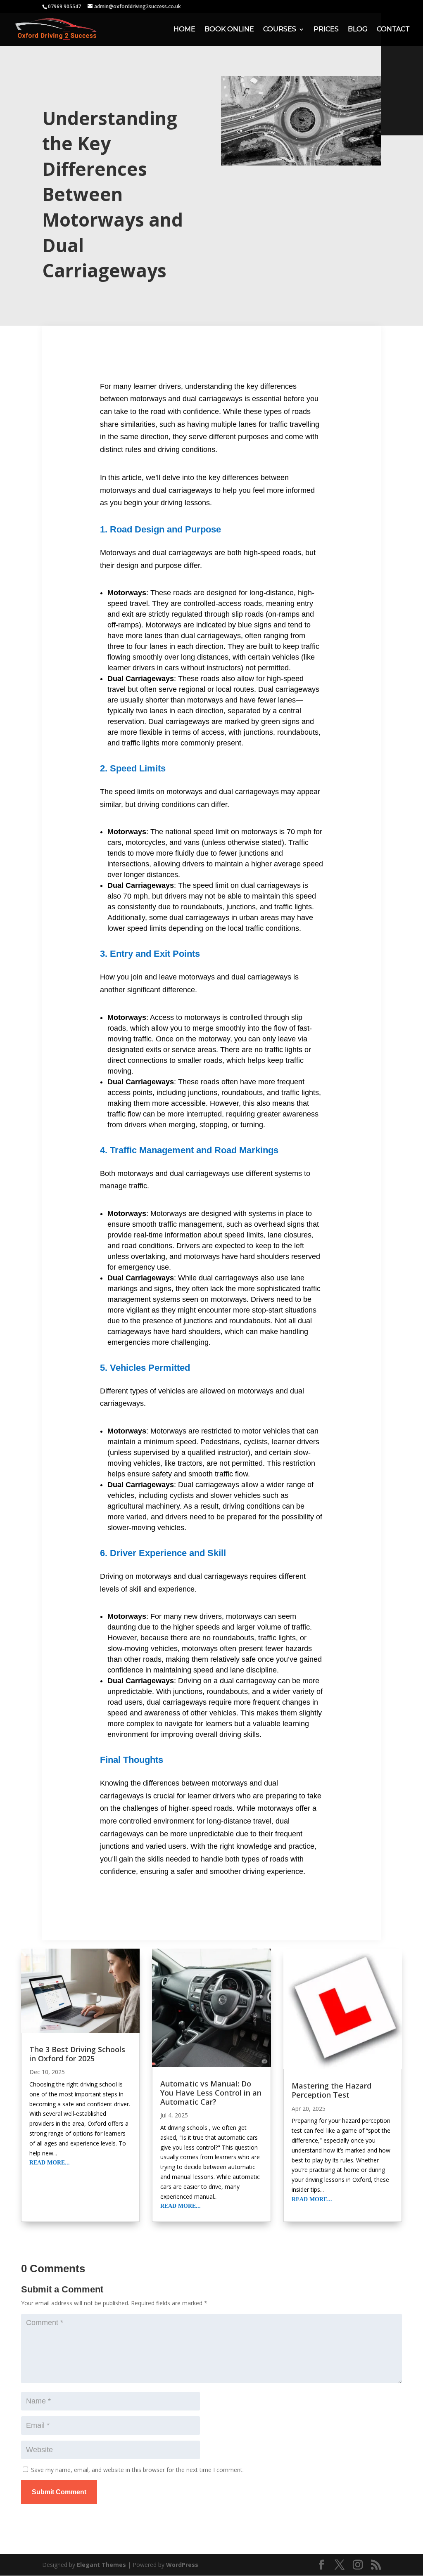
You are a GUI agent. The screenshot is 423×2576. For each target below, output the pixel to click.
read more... (50, 2163)
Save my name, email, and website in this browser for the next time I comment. (137, 2470)
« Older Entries (40, 2239)
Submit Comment (59, 2492)
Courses (280, 30)
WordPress (182, 2565)
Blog (358, 30)
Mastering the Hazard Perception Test (332, 2090)
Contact (393, 30)
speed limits (133, 792)
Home (184, 30)
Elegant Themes (101, 2565)
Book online (229, 30)
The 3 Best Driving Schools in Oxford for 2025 (77, 2054)
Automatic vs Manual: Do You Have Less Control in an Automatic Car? (211, 2092)
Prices (326, 30)
